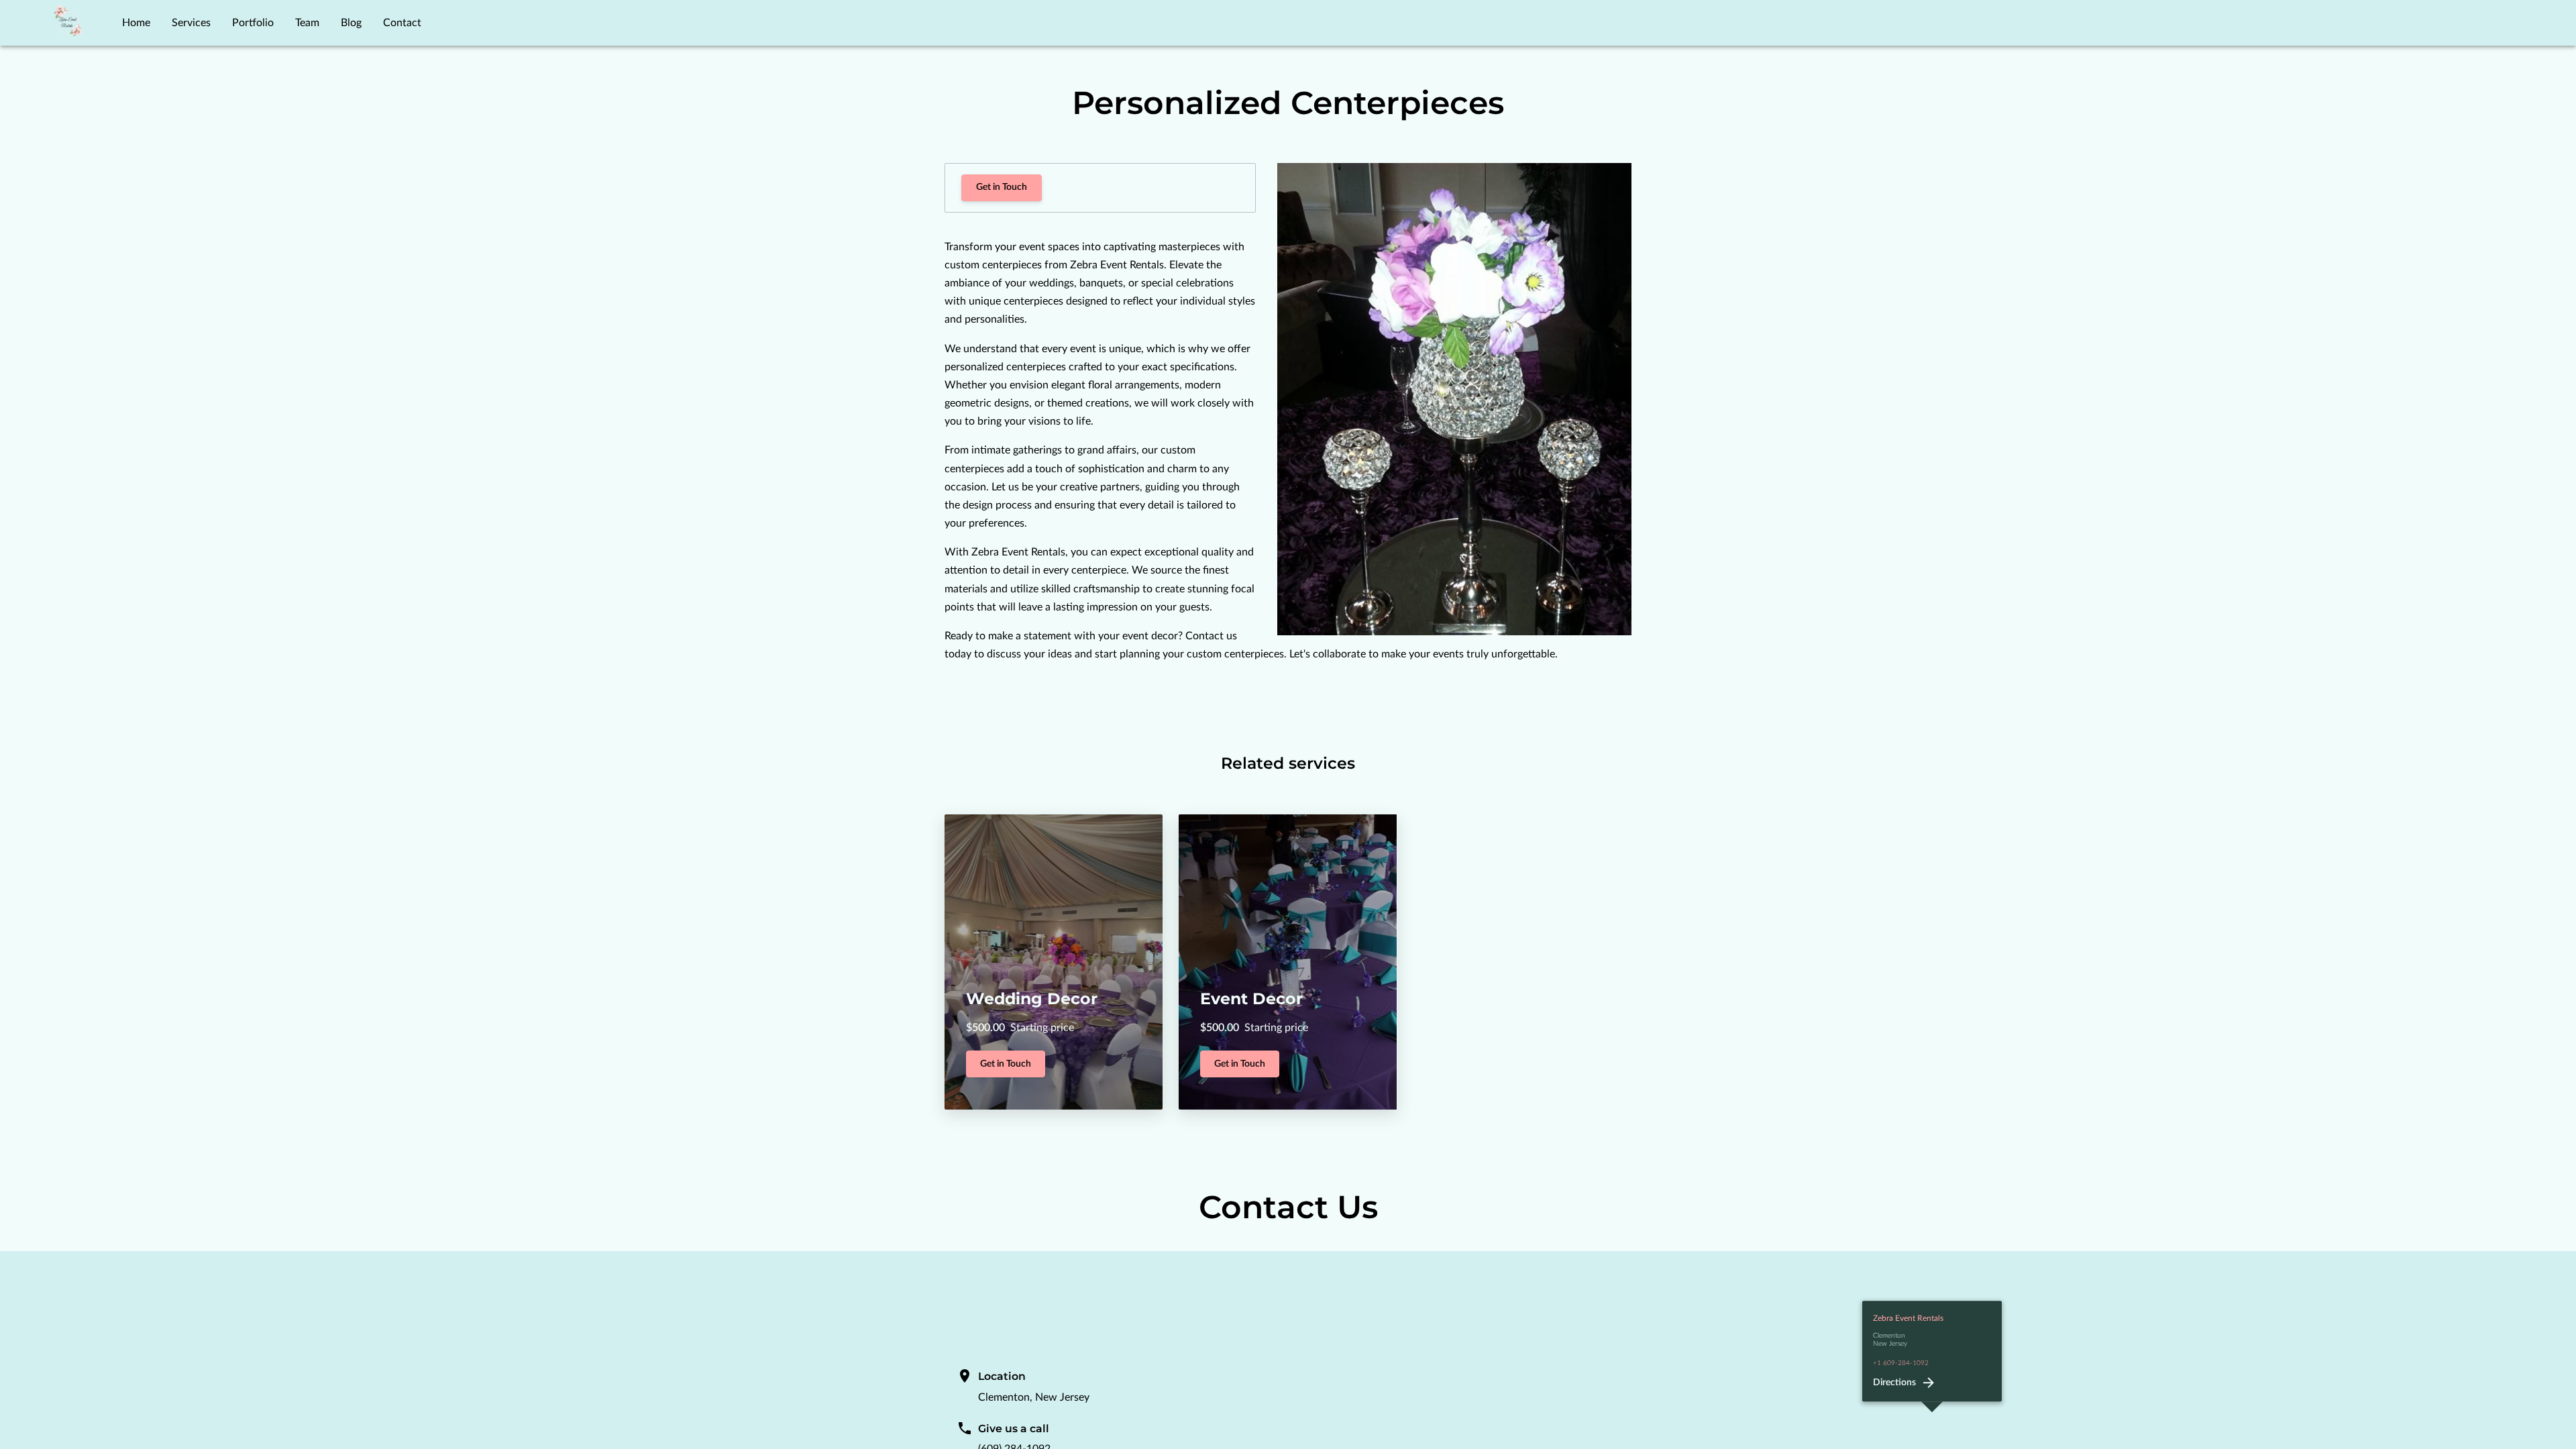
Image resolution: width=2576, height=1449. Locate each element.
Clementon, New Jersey (1034, 1397)
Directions (1894, 1383)
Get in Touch (1002, 187)
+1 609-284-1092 (1901, 1363)
